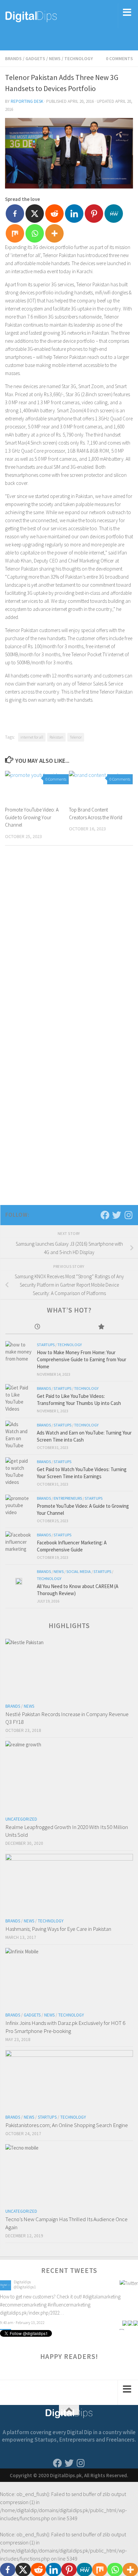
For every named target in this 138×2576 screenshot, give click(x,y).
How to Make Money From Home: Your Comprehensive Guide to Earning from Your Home (82, 1359)
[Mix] (15, 233)
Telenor (76, 737)
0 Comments (119, 58)
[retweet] (130, 2315)
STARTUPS (46, 1345)
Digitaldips (22, 2283)
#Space (68, 2298)
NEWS (55, 58)
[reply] (125, 2315)
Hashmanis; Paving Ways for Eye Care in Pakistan (58, 1929)
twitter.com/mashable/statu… (30, 2306)
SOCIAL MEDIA (79, 1571)
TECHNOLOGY (79, 58)
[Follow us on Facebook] (105, 1215)
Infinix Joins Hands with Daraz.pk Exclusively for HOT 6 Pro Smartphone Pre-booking (65, 2027)
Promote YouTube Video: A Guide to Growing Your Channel (32, 817)
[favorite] (136, 2315)
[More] (54, 233)
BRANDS (13, 58)
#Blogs (53, 2298)
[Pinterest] (94, 214)
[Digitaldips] (6, 2290)
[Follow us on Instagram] (128, 1215)
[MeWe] (114, 214)
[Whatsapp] (35, 233)
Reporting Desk (27, 101)
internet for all (32, 737)
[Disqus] (69, 943)
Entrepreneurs (68, 1498)
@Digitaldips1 (25, 2288)
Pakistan (56, 737)
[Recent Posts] (37, 1327)
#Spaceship (88, 2298)
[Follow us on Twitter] (117, 1215)
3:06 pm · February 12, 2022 (22, 2315)
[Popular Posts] (101, 1327)
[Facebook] (15, 214)
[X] (35, 214)
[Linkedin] (74, 214)
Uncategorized (21, 1819)
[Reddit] (54, 214)
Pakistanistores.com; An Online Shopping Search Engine (67, 2125)
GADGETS (35, 58)
